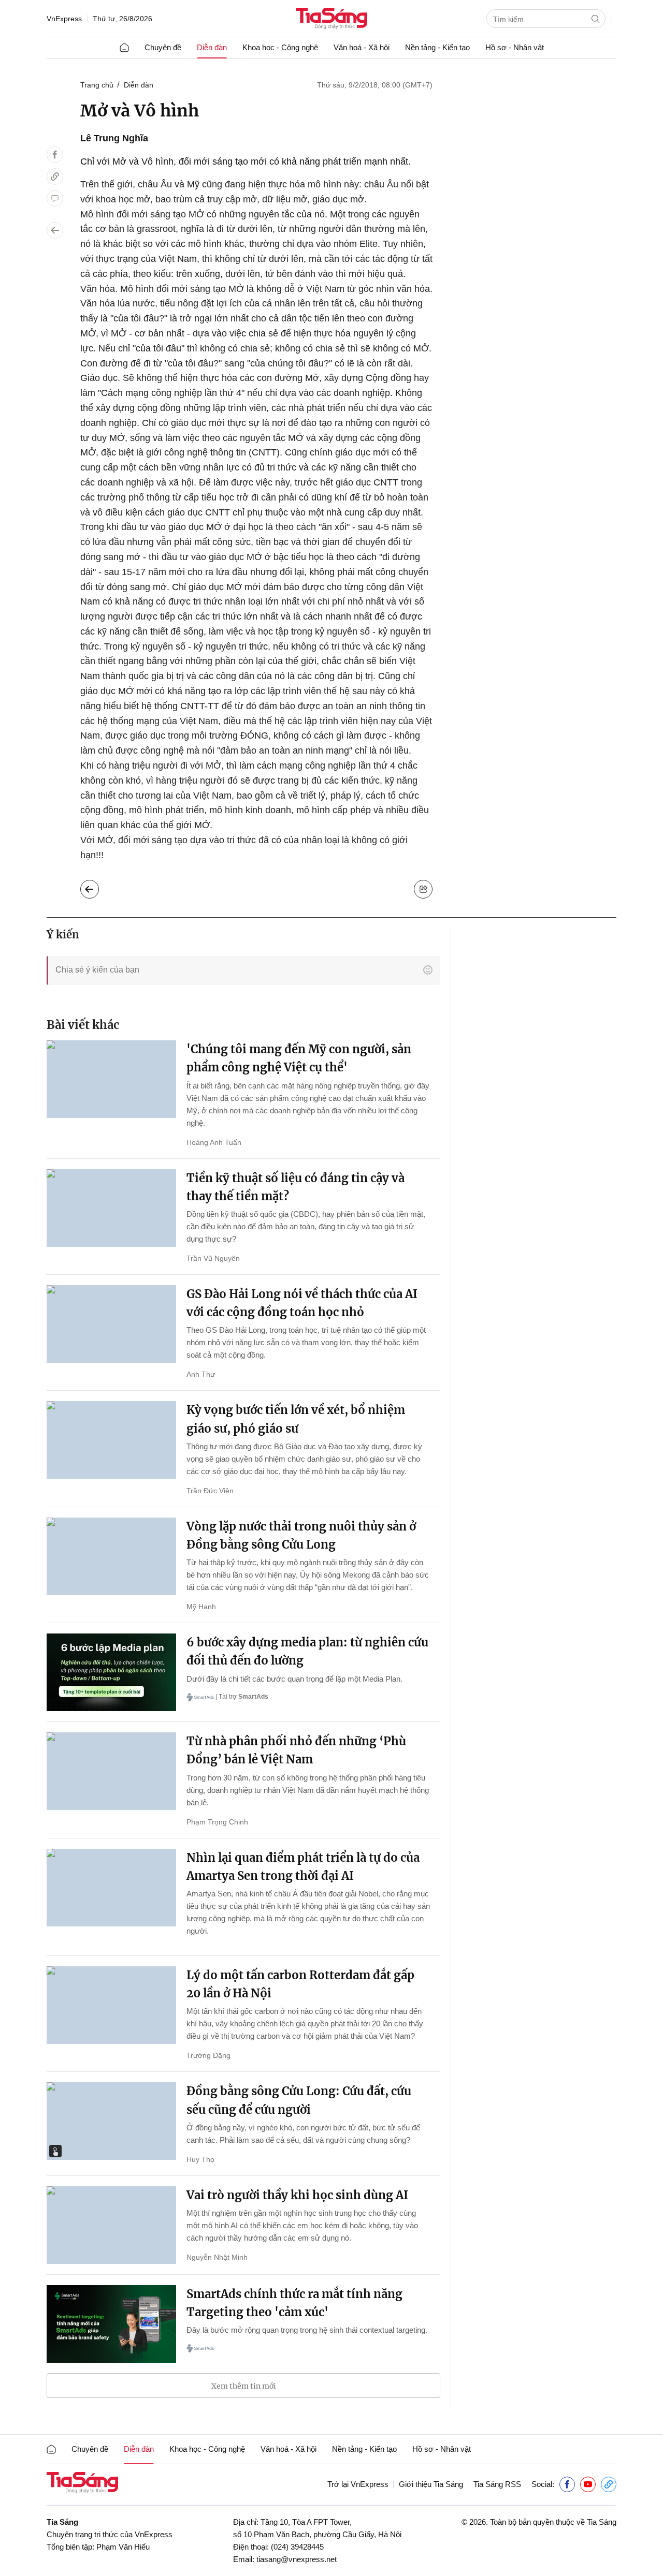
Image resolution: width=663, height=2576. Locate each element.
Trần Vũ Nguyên (213, 1258)
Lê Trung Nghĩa (114, 138)
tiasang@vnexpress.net (297, 2559)
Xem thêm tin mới (244, 2386)
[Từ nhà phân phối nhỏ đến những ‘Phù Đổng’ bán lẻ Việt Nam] (111, 1771)
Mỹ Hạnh (201, 1607)
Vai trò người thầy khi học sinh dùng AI (297, 2195)
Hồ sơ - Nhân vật (515, 47)
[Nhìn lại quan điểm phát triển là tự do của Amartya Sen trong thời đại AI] (111, 1888)
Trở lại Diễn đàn (98, 887)
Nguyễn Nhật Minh (217, 2257)
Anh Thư (201, 1374)
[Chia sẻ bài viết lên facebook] (55, 155)
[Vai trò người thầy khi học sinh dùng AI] (111, 2225)
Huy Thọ (200, 2159)
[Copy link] (55, 176)
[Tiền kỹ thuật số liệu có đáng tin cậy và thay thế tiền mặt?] (111, 1208)
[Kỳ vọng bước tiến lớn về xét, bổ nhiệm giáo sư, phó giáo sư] (111, 1440)
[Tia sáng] (331, 19)
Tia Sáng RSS (497, 2484)
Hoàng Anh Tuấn (214, 1142)
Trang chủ (97, 85)
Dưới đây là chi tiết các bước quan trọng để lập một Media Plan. (294, 1679)
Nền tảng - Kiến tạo (437, 47)
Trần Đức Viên (210, 1491)
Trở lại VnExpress (358, 2484)
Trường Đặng (208, 2055)
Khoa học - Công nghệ (280, 47)
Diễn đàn (212, 47)
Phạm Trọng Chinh (217, 1822)
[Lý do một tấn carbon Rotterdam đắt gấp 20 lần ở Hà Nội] (111, 2005)
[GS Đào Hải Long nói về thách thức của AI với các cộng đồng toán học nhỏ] (111, 1324)
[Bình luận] (55, 198)
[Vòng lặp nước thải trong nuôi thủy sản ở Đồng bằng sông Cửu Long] (111, 1556)
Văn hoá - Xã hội (362, 47)
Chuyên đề (163, 47)
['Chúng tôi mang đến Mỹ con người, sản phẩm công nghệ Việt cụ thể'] (111, 1079)
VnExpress (64, 19)
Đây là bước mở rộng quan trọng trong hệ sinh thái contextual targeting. (307, 2330)
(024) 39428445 (297, 2547)
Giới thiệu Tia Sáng (431, 2484)
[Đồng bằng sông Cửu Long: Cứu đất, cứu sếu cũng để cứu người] (111, 2121)
